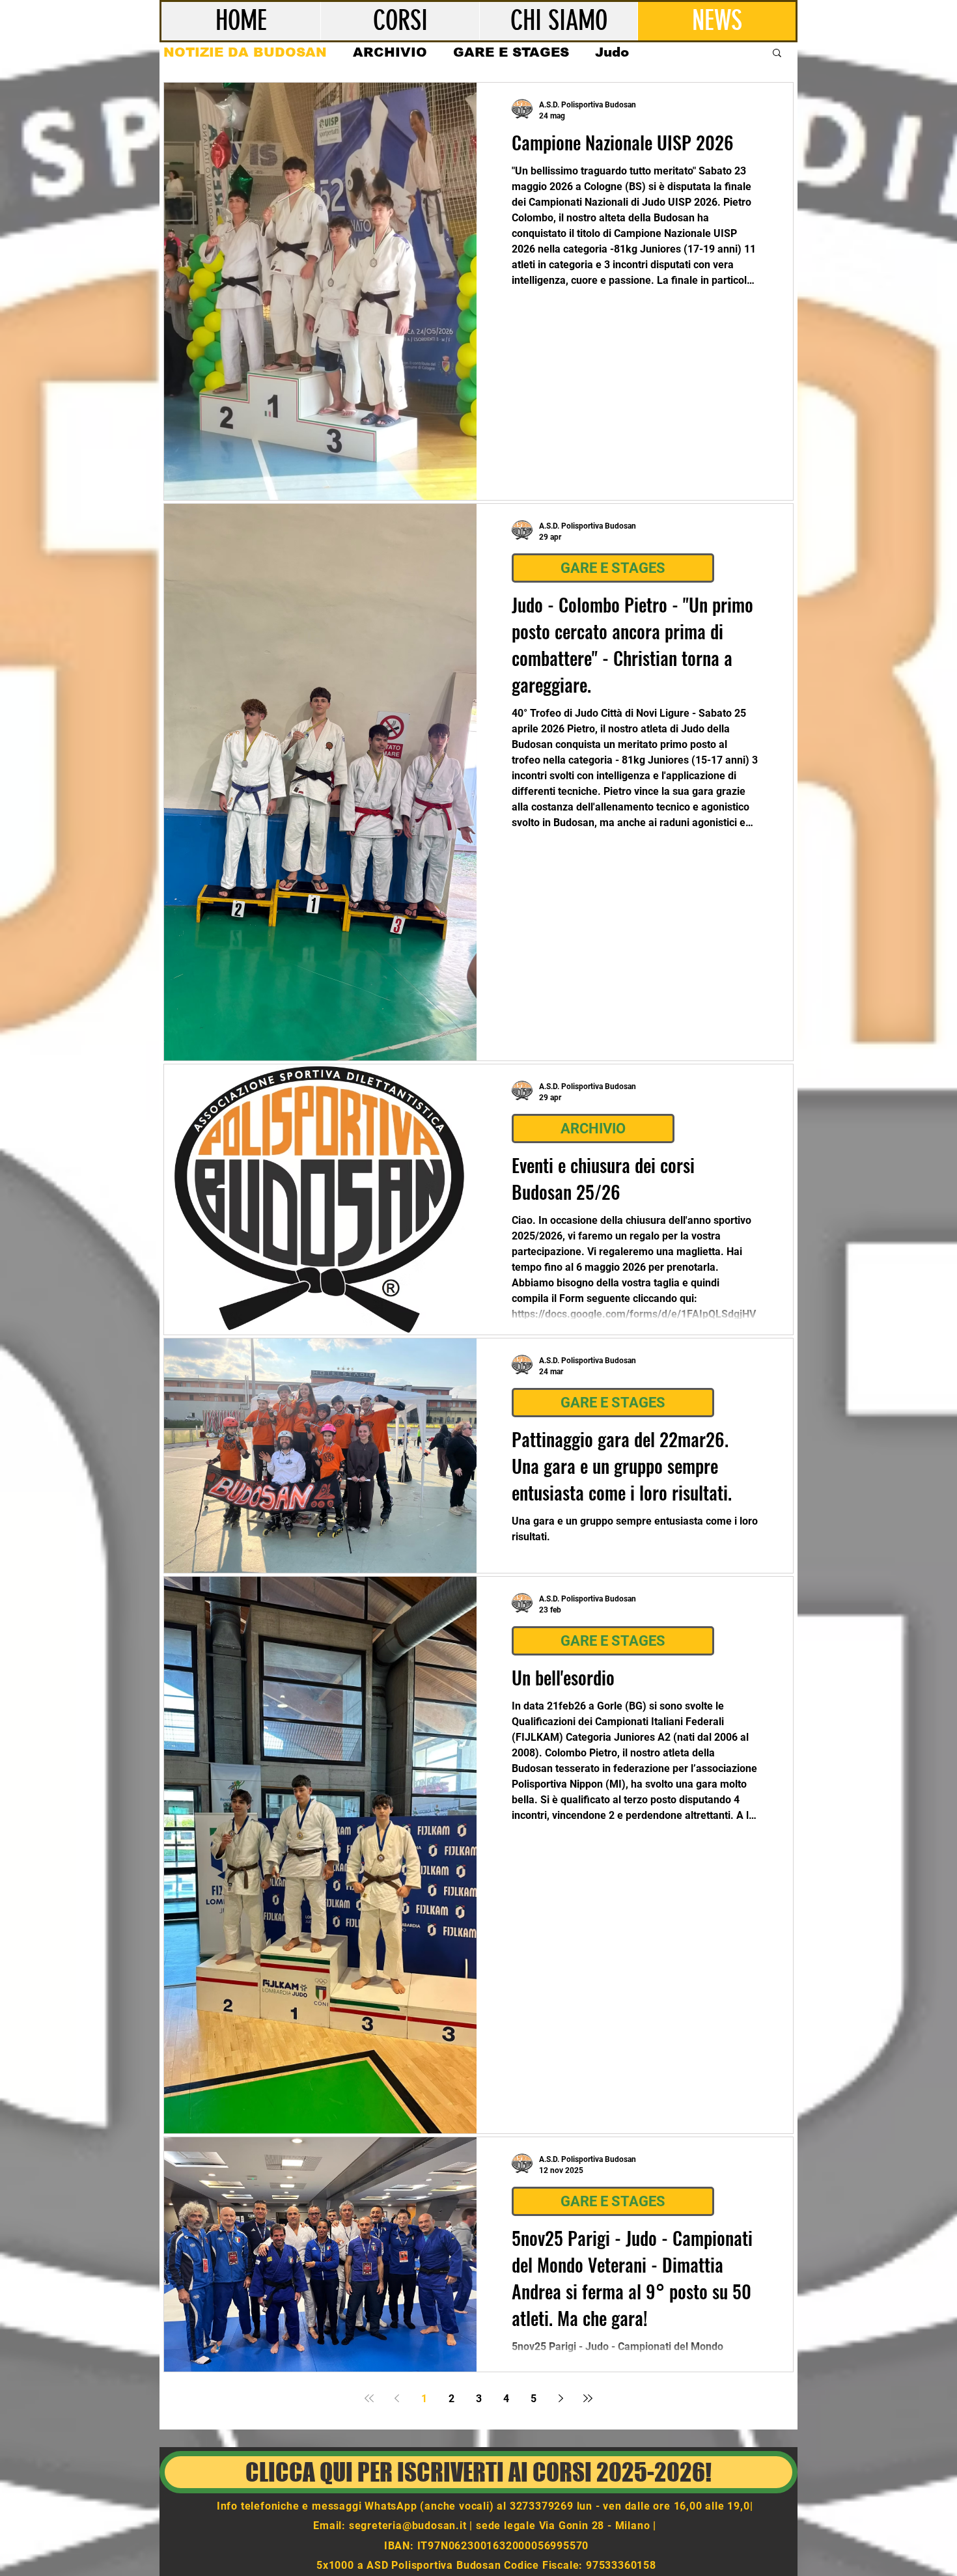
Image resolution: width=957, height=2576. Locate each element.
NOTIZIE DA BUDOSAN (245, 52)
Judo (612, 52)
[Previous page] (396, 2398)
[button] (777, 54)
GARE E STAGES (511, 52)
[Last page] (588, 2398)
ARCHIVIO (390, 52)
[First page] (369, 2398)
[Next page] (561, 2398)
